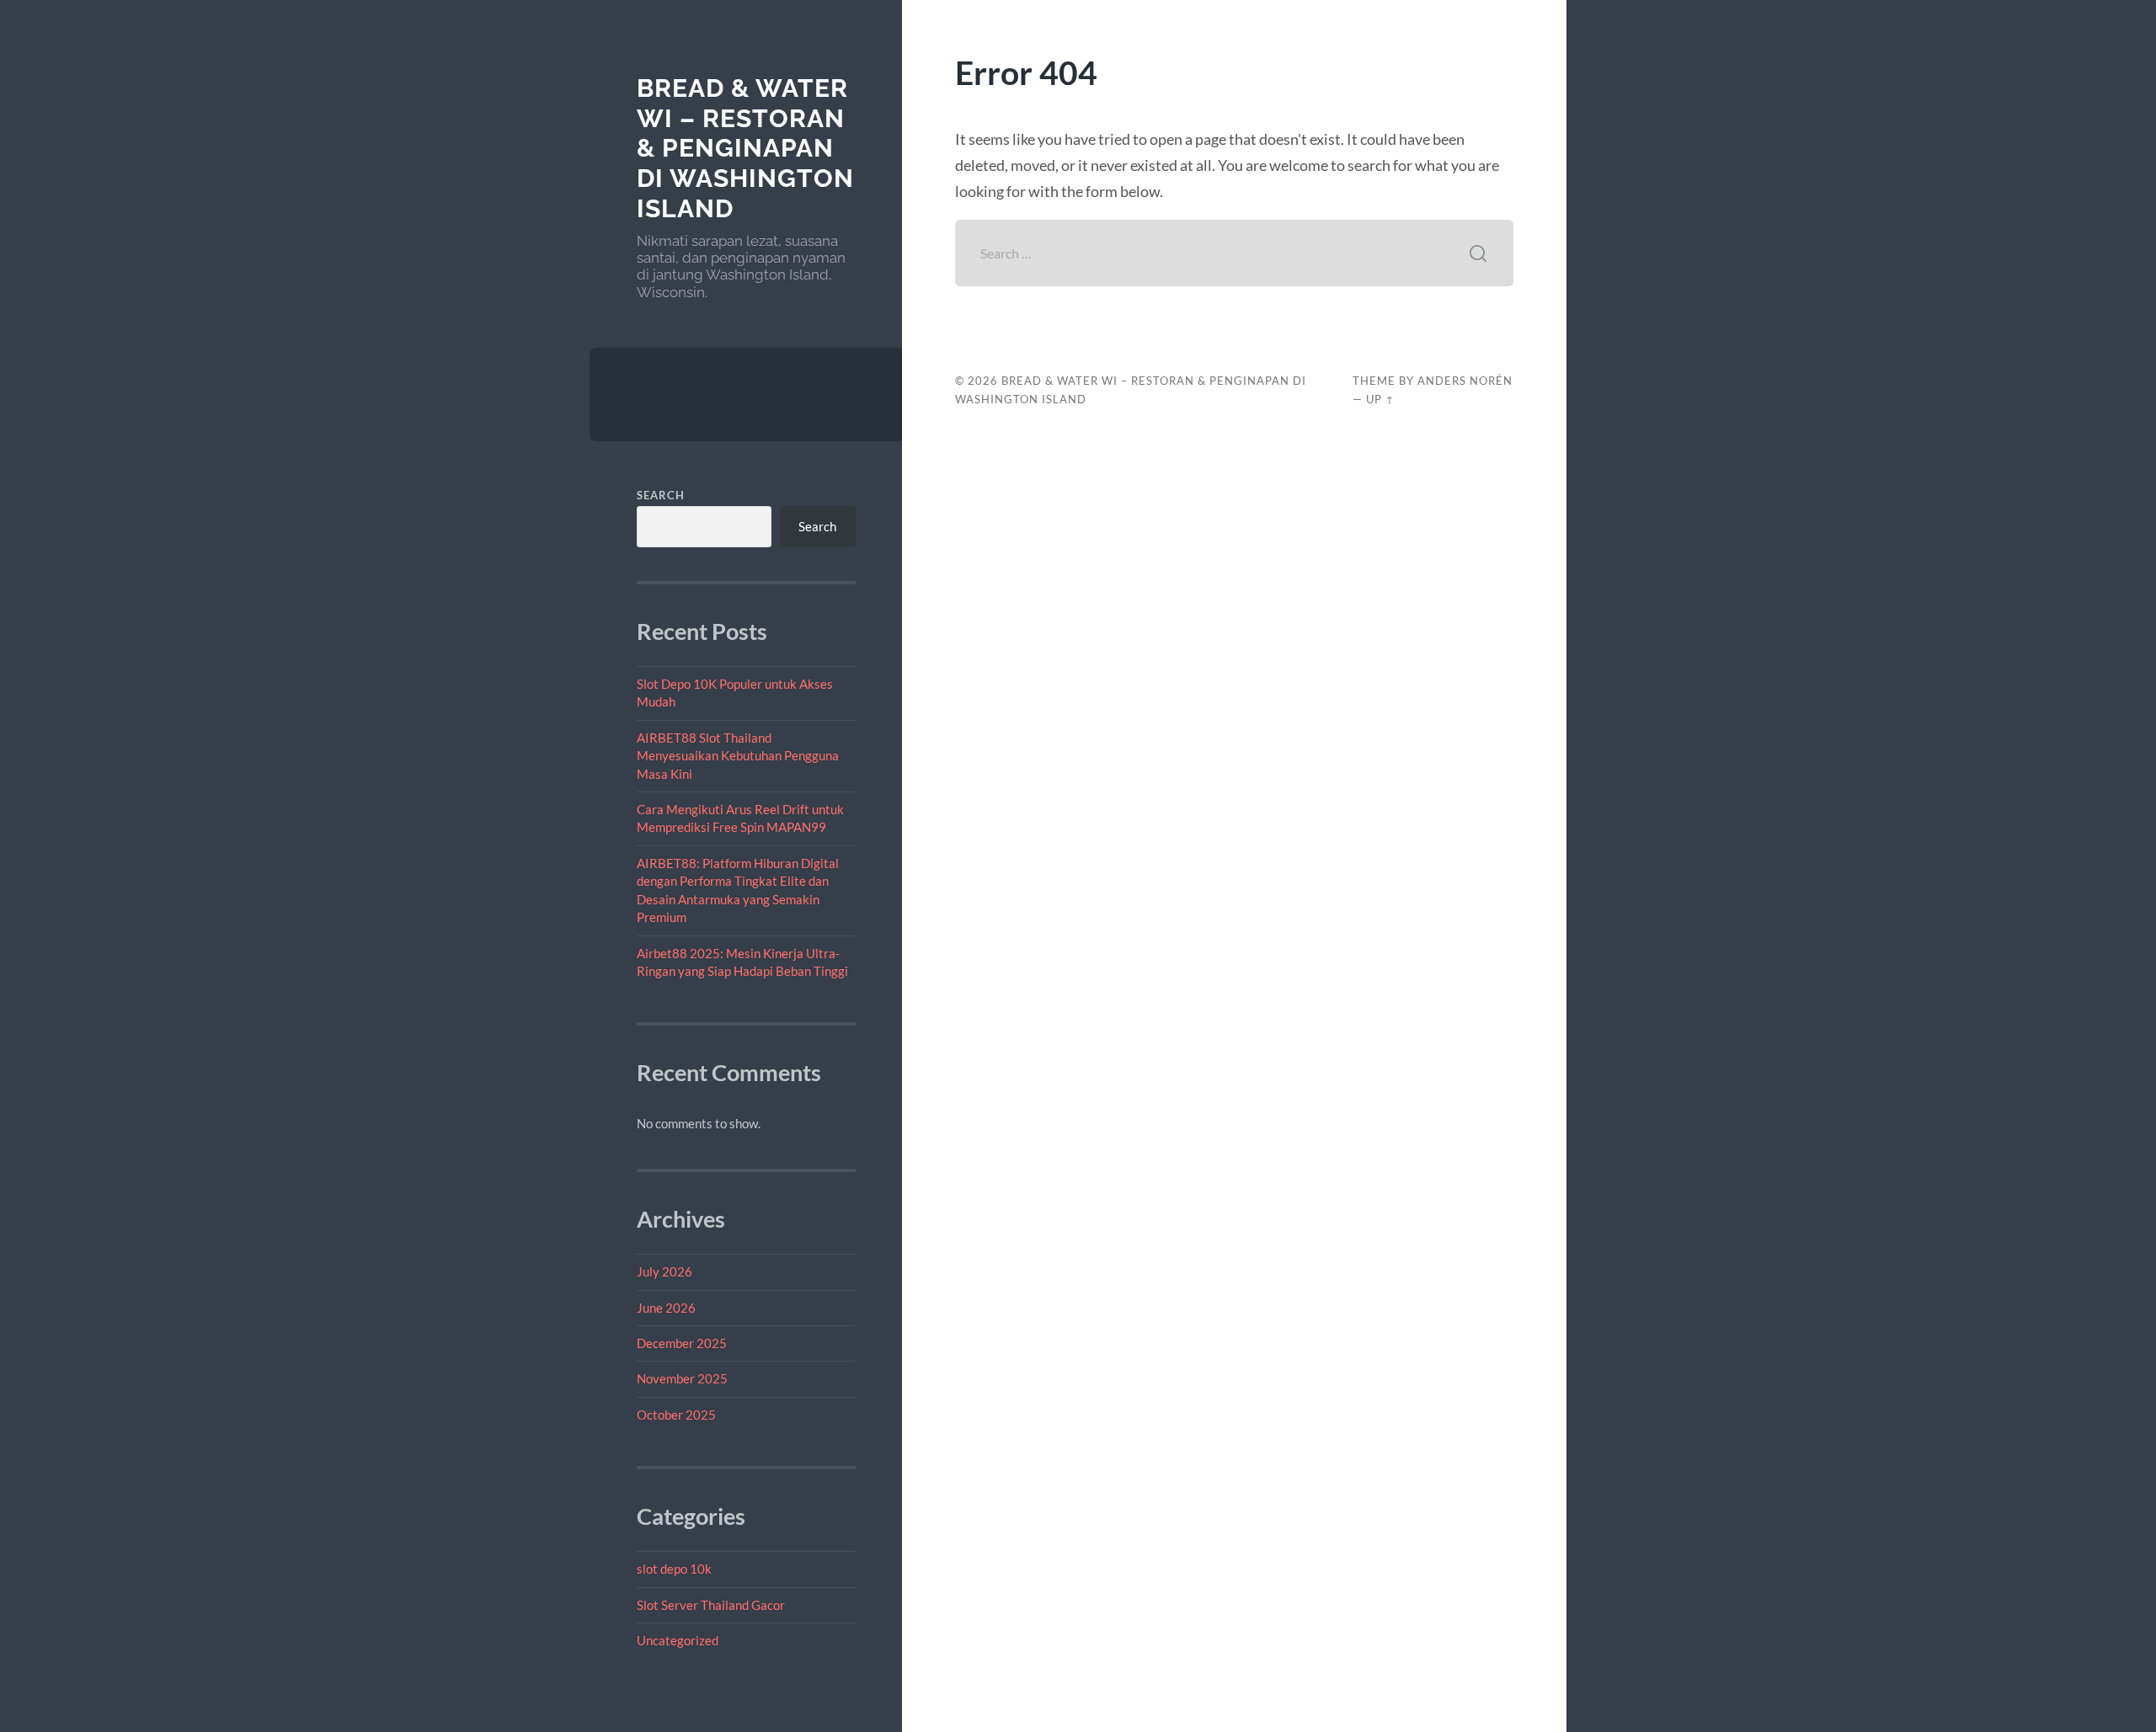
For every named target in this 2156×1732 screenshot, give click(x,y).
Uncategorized (678, 1640)
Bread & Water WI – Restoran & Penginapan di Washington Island (745, 148)
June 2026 (666, 1308)
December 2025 (682, 1343)
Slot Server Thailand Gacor (711, 1605)
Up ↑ (1380, 399)
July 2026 (664, 1271)
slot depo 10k (674, 1569)
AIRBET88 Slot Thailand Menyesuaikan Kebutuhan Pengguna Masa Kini (738, 756)
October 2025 (676, 1415)
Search (661, 495)
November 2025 (682, 1378)
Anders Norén (1465, 381)
